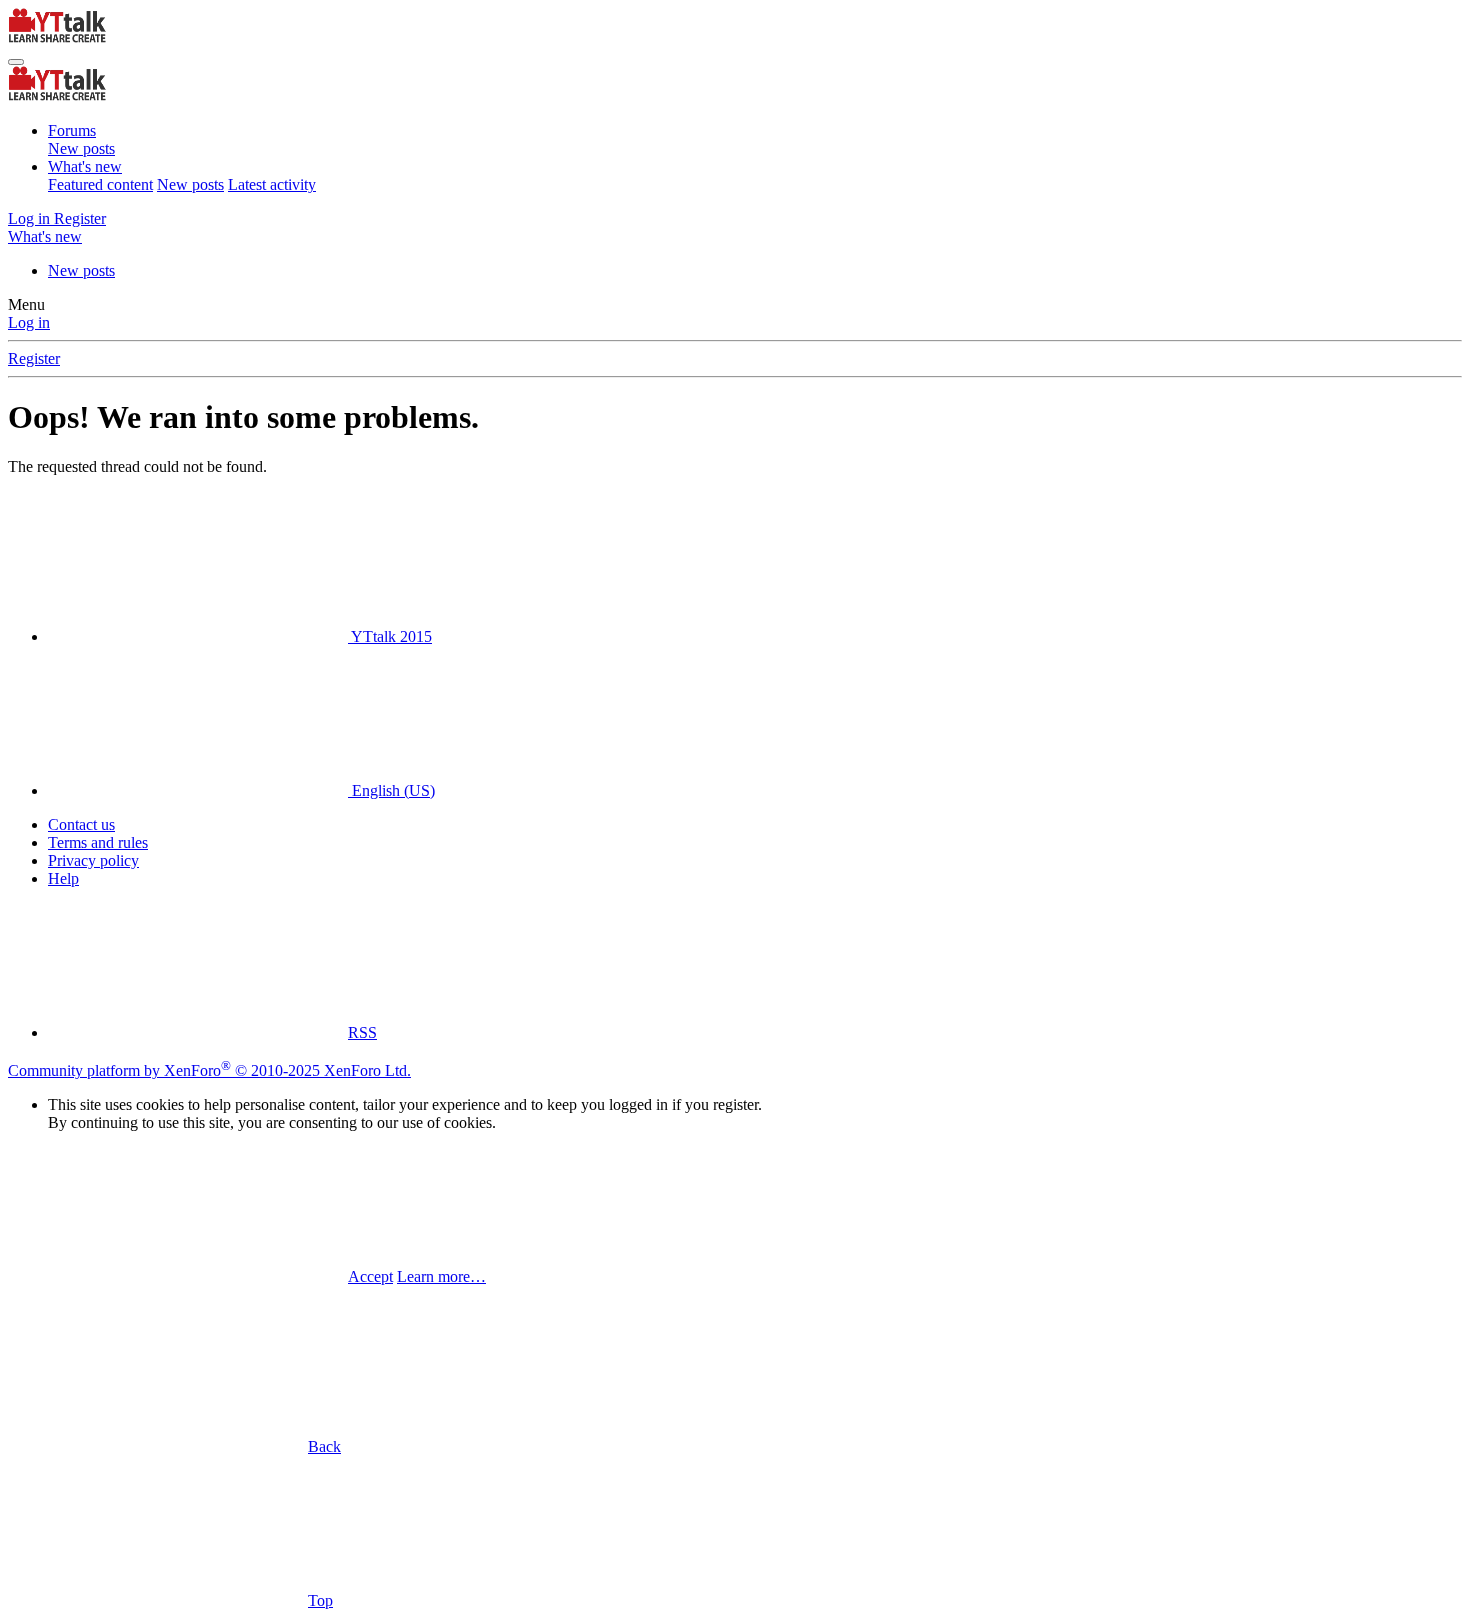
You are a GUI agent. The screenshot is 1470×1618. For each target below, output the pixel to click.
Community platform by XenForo (209, 1070)
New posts (81, 148)
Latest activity (272, 184)
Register (34, 358)
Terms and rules (98, 842)
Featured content (100, 184)
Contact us (81, 824)
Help (63, 878)
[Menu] (16, 62)
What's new (85, 166)
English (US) (391, 790)
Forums (72, 130)
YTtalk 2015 (390, 636)
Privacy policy (93, 860)
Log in (29, 322)
